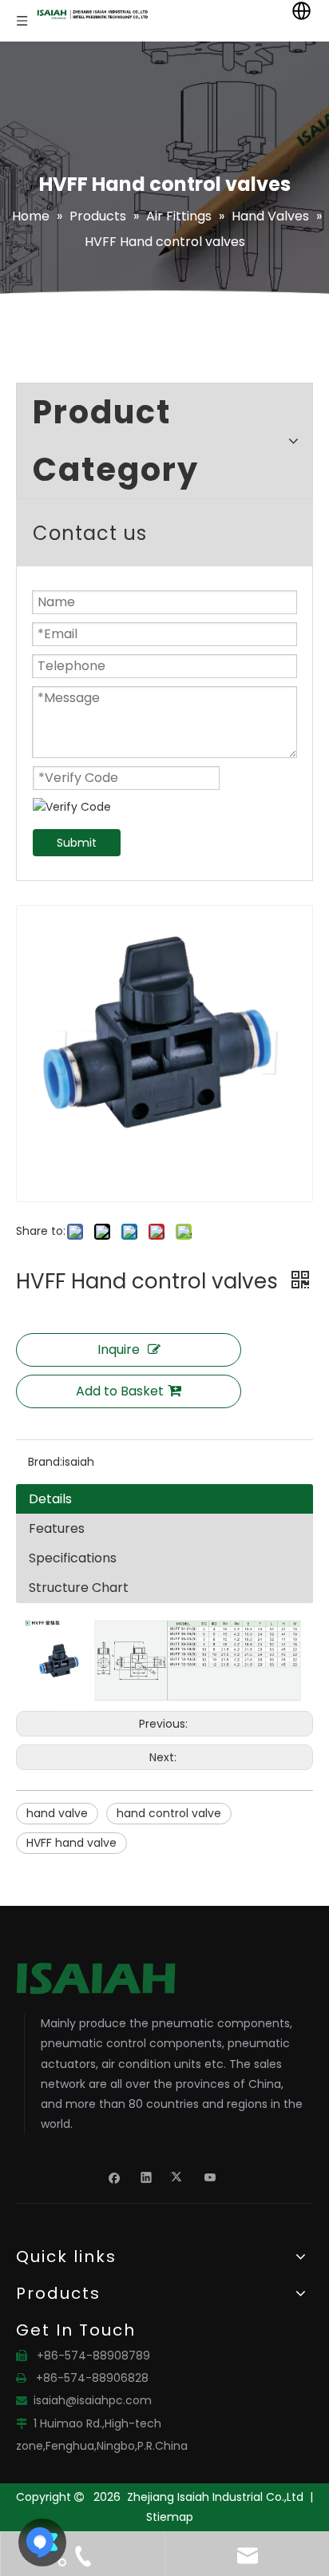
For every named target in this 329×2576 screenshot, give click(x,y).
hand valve (57, 1813)
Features (57, 1528)
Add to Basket (120, 1391)
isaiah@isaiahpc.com (93, 2400)
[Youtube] (210, 2177)
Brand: (45, 1462)
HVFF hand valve (71, 1843)
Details (50, 1499)
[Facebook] (115, 2177)
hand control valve (169, 1813)
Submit (77, 843)
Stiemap (170, 2517)
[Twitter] (178, 2177)
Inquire (119, 1350)
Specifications (73, 1558)
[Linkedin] (147, 2177)
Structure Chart (79, 1588)
